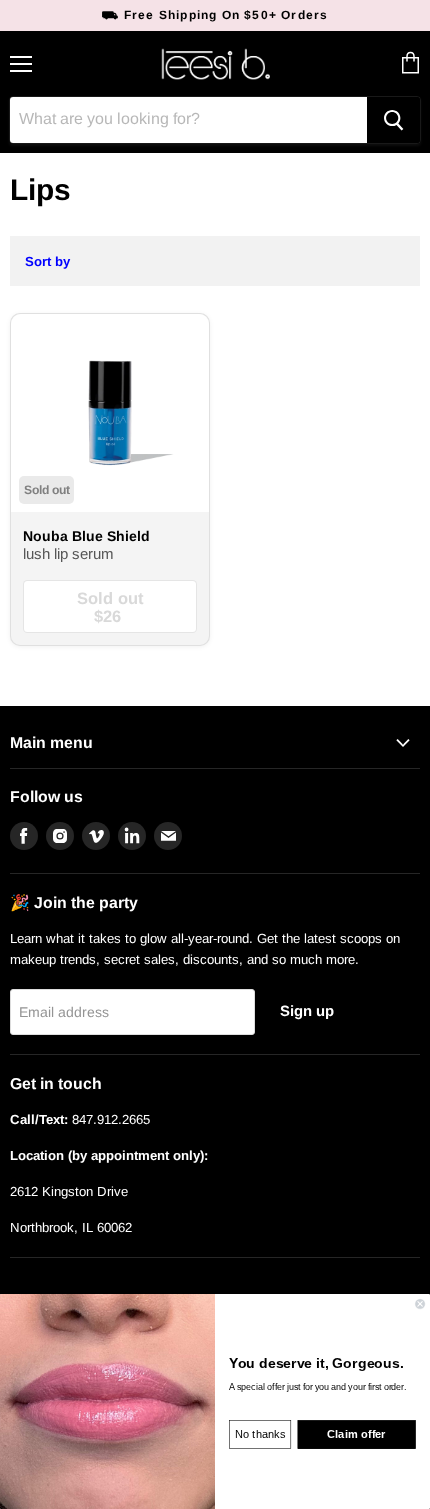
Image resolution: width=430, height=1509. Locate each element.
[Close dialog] (420, 1303)
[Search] (393, 120)
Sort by (47, 261)
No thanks (260, 1434)
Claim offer (356, 1434)
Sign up (307, 1011)
